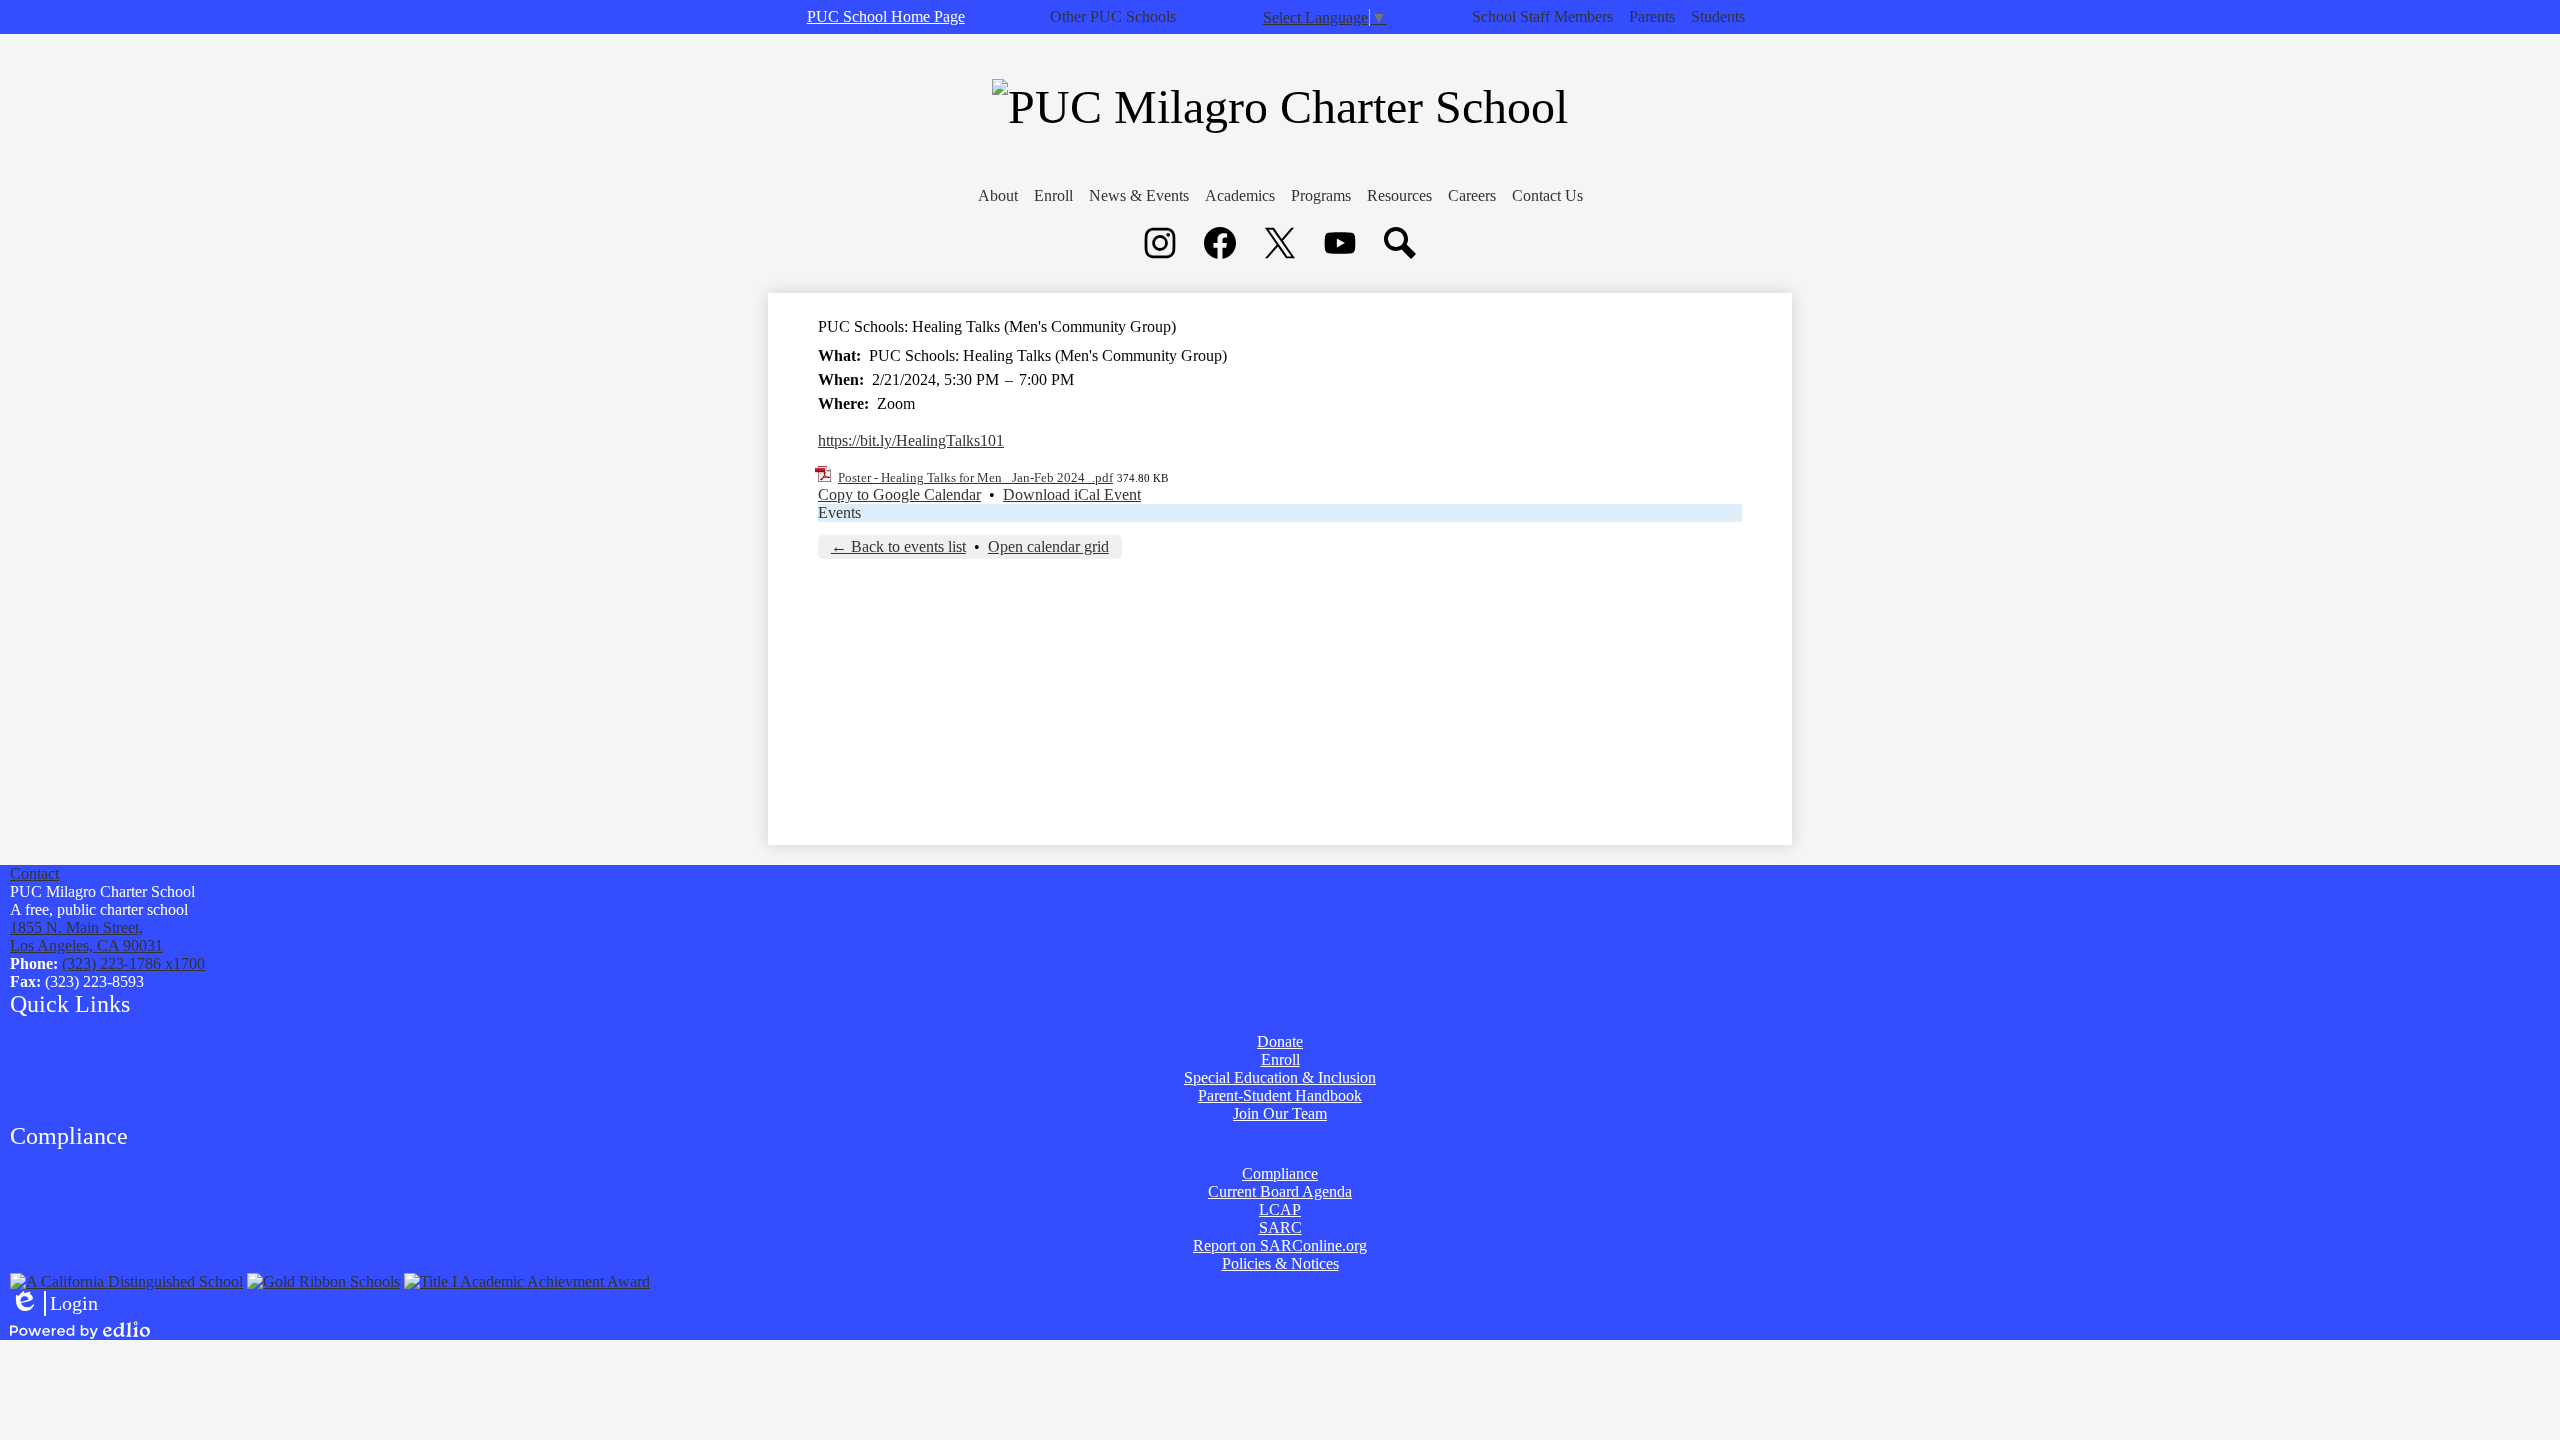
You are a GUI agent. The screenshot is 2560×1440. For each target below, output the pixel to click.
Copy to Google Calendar (899, 494)
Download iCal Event (1072, 494)
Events (839, 512)
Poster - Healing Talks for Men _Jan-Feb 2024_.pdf (975, 477)
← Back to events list (898, 546)
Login (54, 1304)
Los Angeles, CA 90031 (86, 936)
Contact (34, 873)
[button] (998, 196)
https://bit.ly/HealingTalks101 (911, 440)
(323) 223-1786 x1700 (133, 963)
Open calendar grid (1048, 546)
